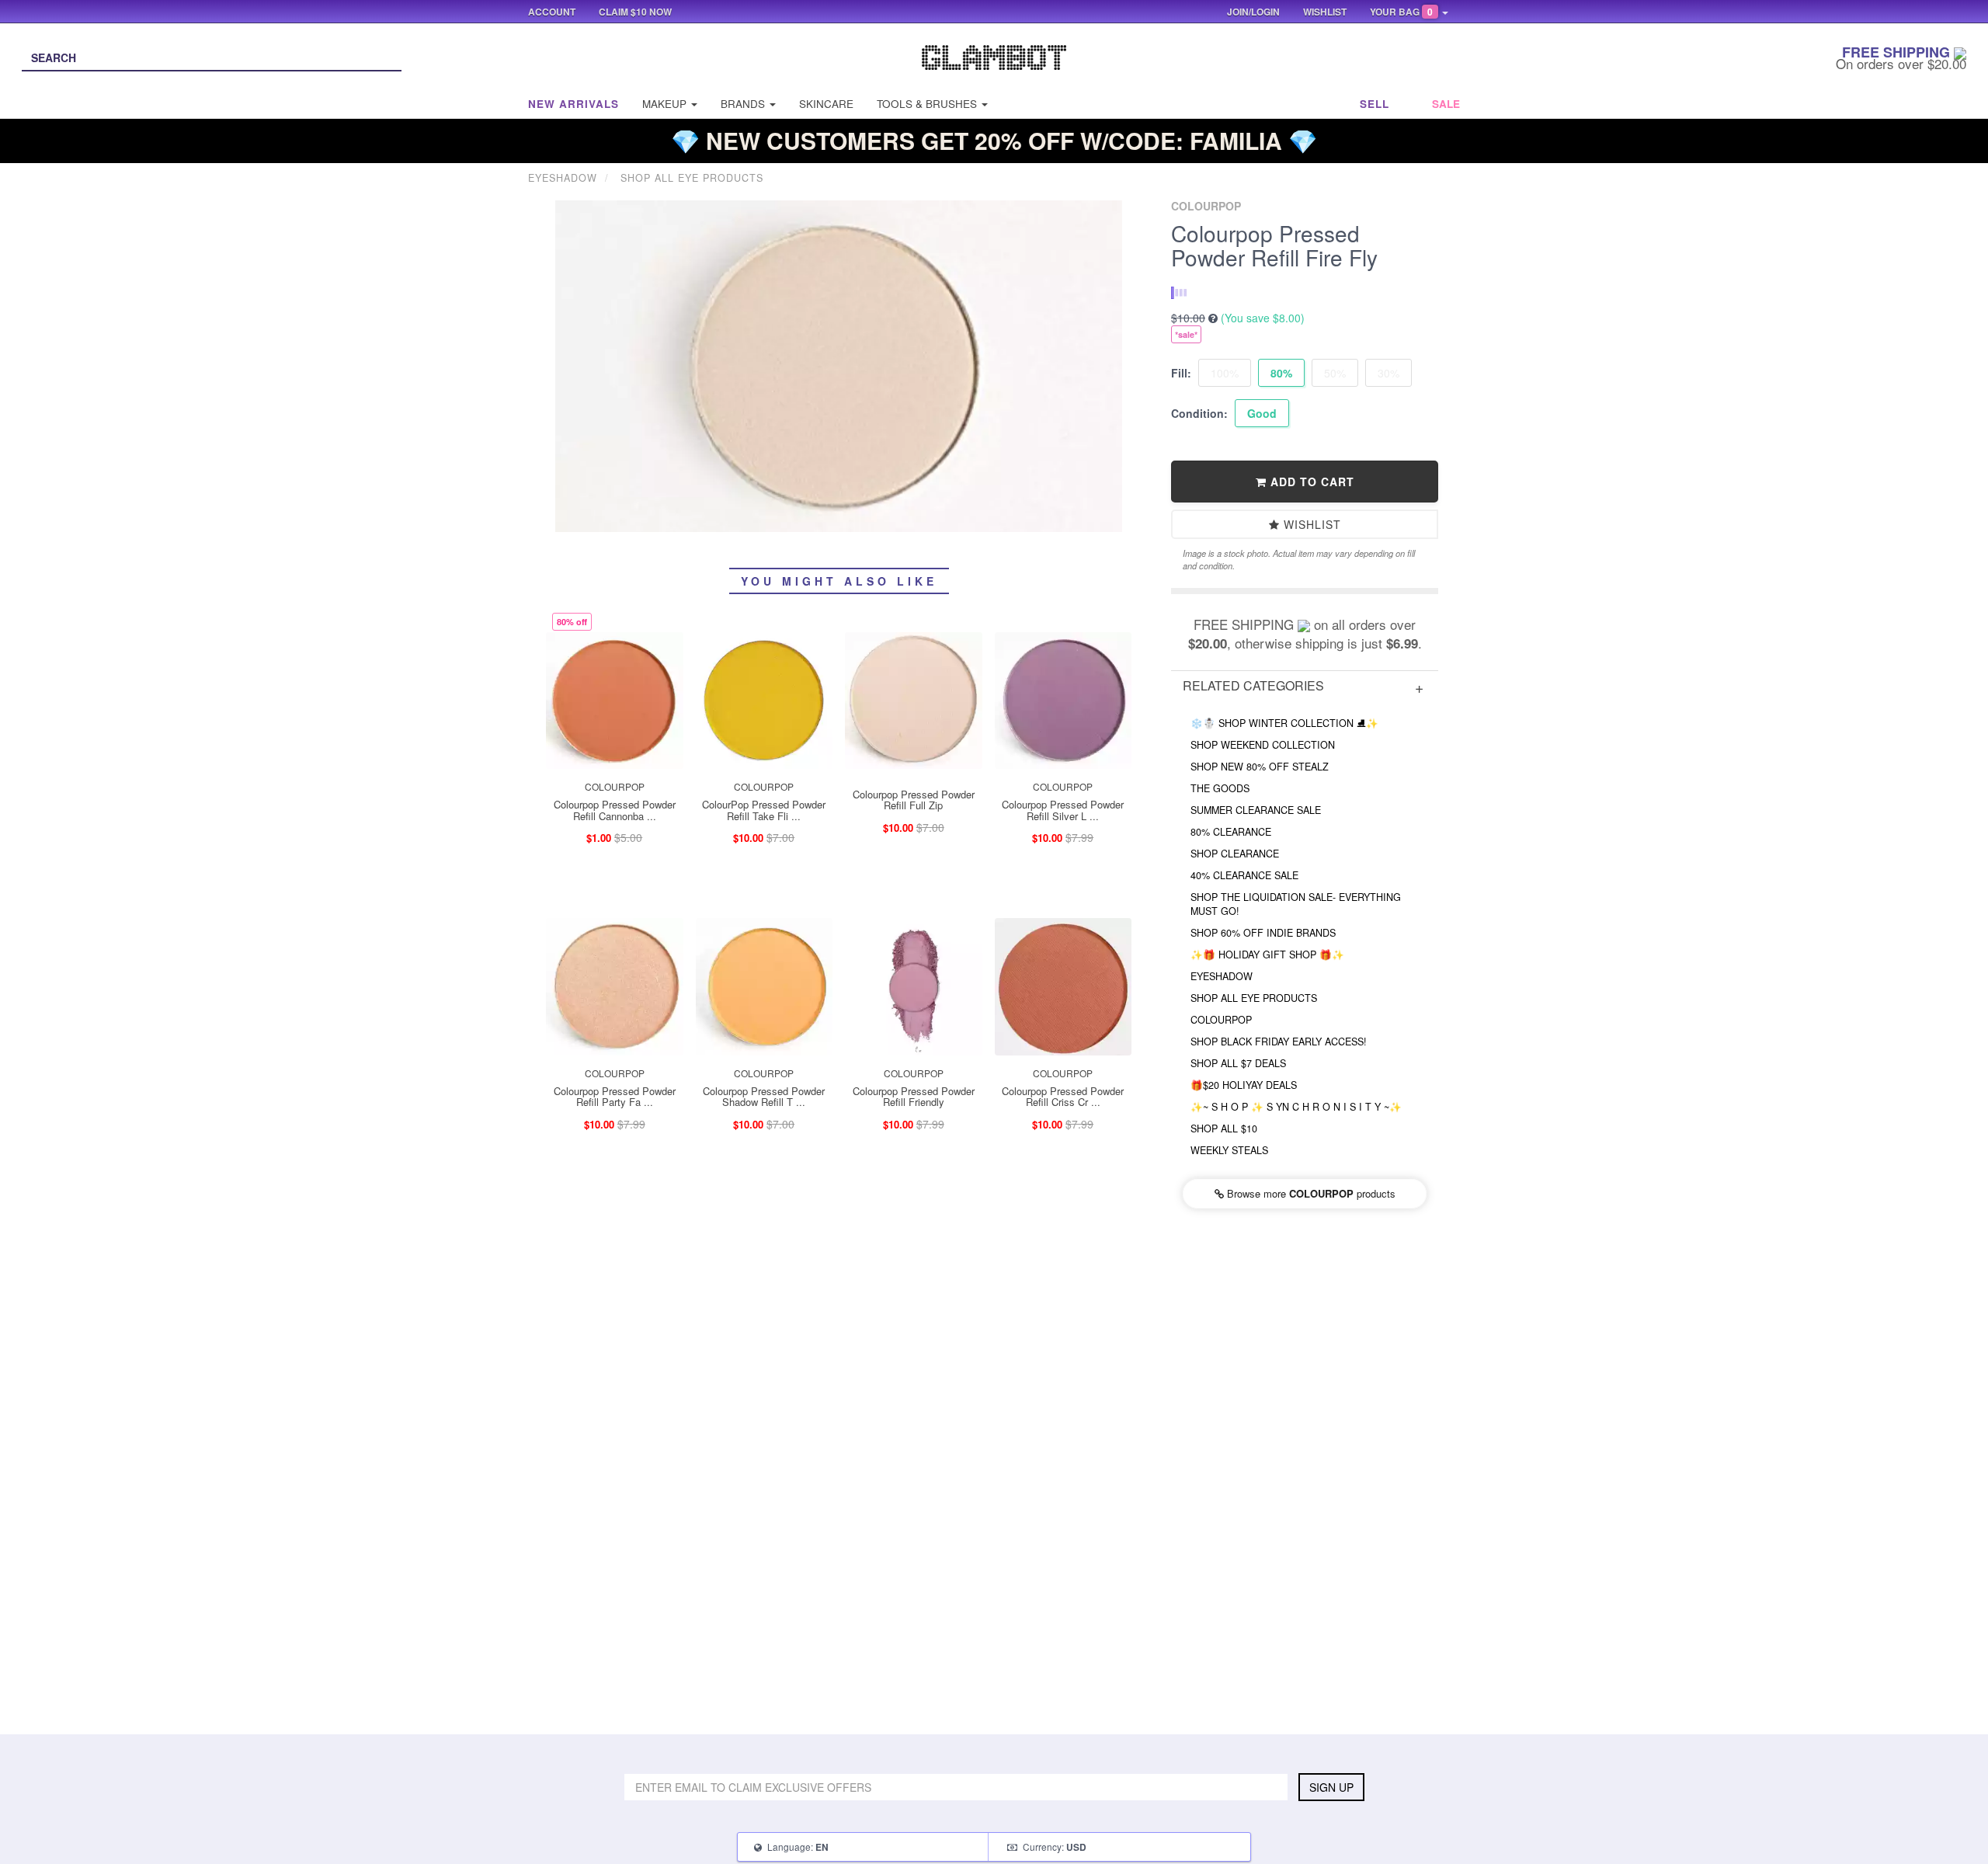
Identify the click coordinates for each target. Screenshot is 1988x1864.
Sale (1446, 104)
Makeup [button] (666, 104)
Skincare (826, 104)
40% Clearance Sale (1244, 875)
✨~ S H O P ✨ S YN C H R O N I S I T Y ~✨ (1296, 1107)
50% (1335, 373)
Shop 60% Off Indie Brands (1263, 933)
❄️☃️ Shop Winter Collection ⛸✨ (1284, 723)
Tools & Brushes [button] (928, 104)
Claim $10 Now (635, 12)
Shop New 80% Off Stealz (1260, 767)
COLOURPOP (1221, 1020)
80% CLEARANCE (1231, 832)
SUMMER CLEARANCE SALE (1256, 810)
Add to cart (1310, 482)
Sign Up (1331, 1787)
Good (1262, 413)
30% (1388, 373)
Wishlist (1310, 524)
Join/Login (1253, 12)
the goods (1220, 788)
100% (1225, 373)
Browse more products (1310, 1193)
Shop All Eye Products (1254, 998)
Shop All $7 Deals (1238, 1063)
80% (1281, 373)
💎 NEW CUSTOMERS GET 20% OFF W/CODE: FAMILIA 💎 (994, 140)
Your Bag (1401, 12)
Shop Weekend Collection (1263, 745)
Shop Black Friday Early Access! (1279, 1042)
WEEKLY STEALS (1229, 1150)
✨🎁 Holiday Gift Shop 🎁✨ (1267, 955)
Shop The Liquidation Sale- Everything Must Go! (1296, 904)
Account (552, 12)
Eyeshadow (1222, 976)
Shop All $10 (1224, 1128)
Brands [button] (744, 104)
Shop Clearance (1235, 854)
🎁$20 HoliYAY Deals (1244, 1085)
